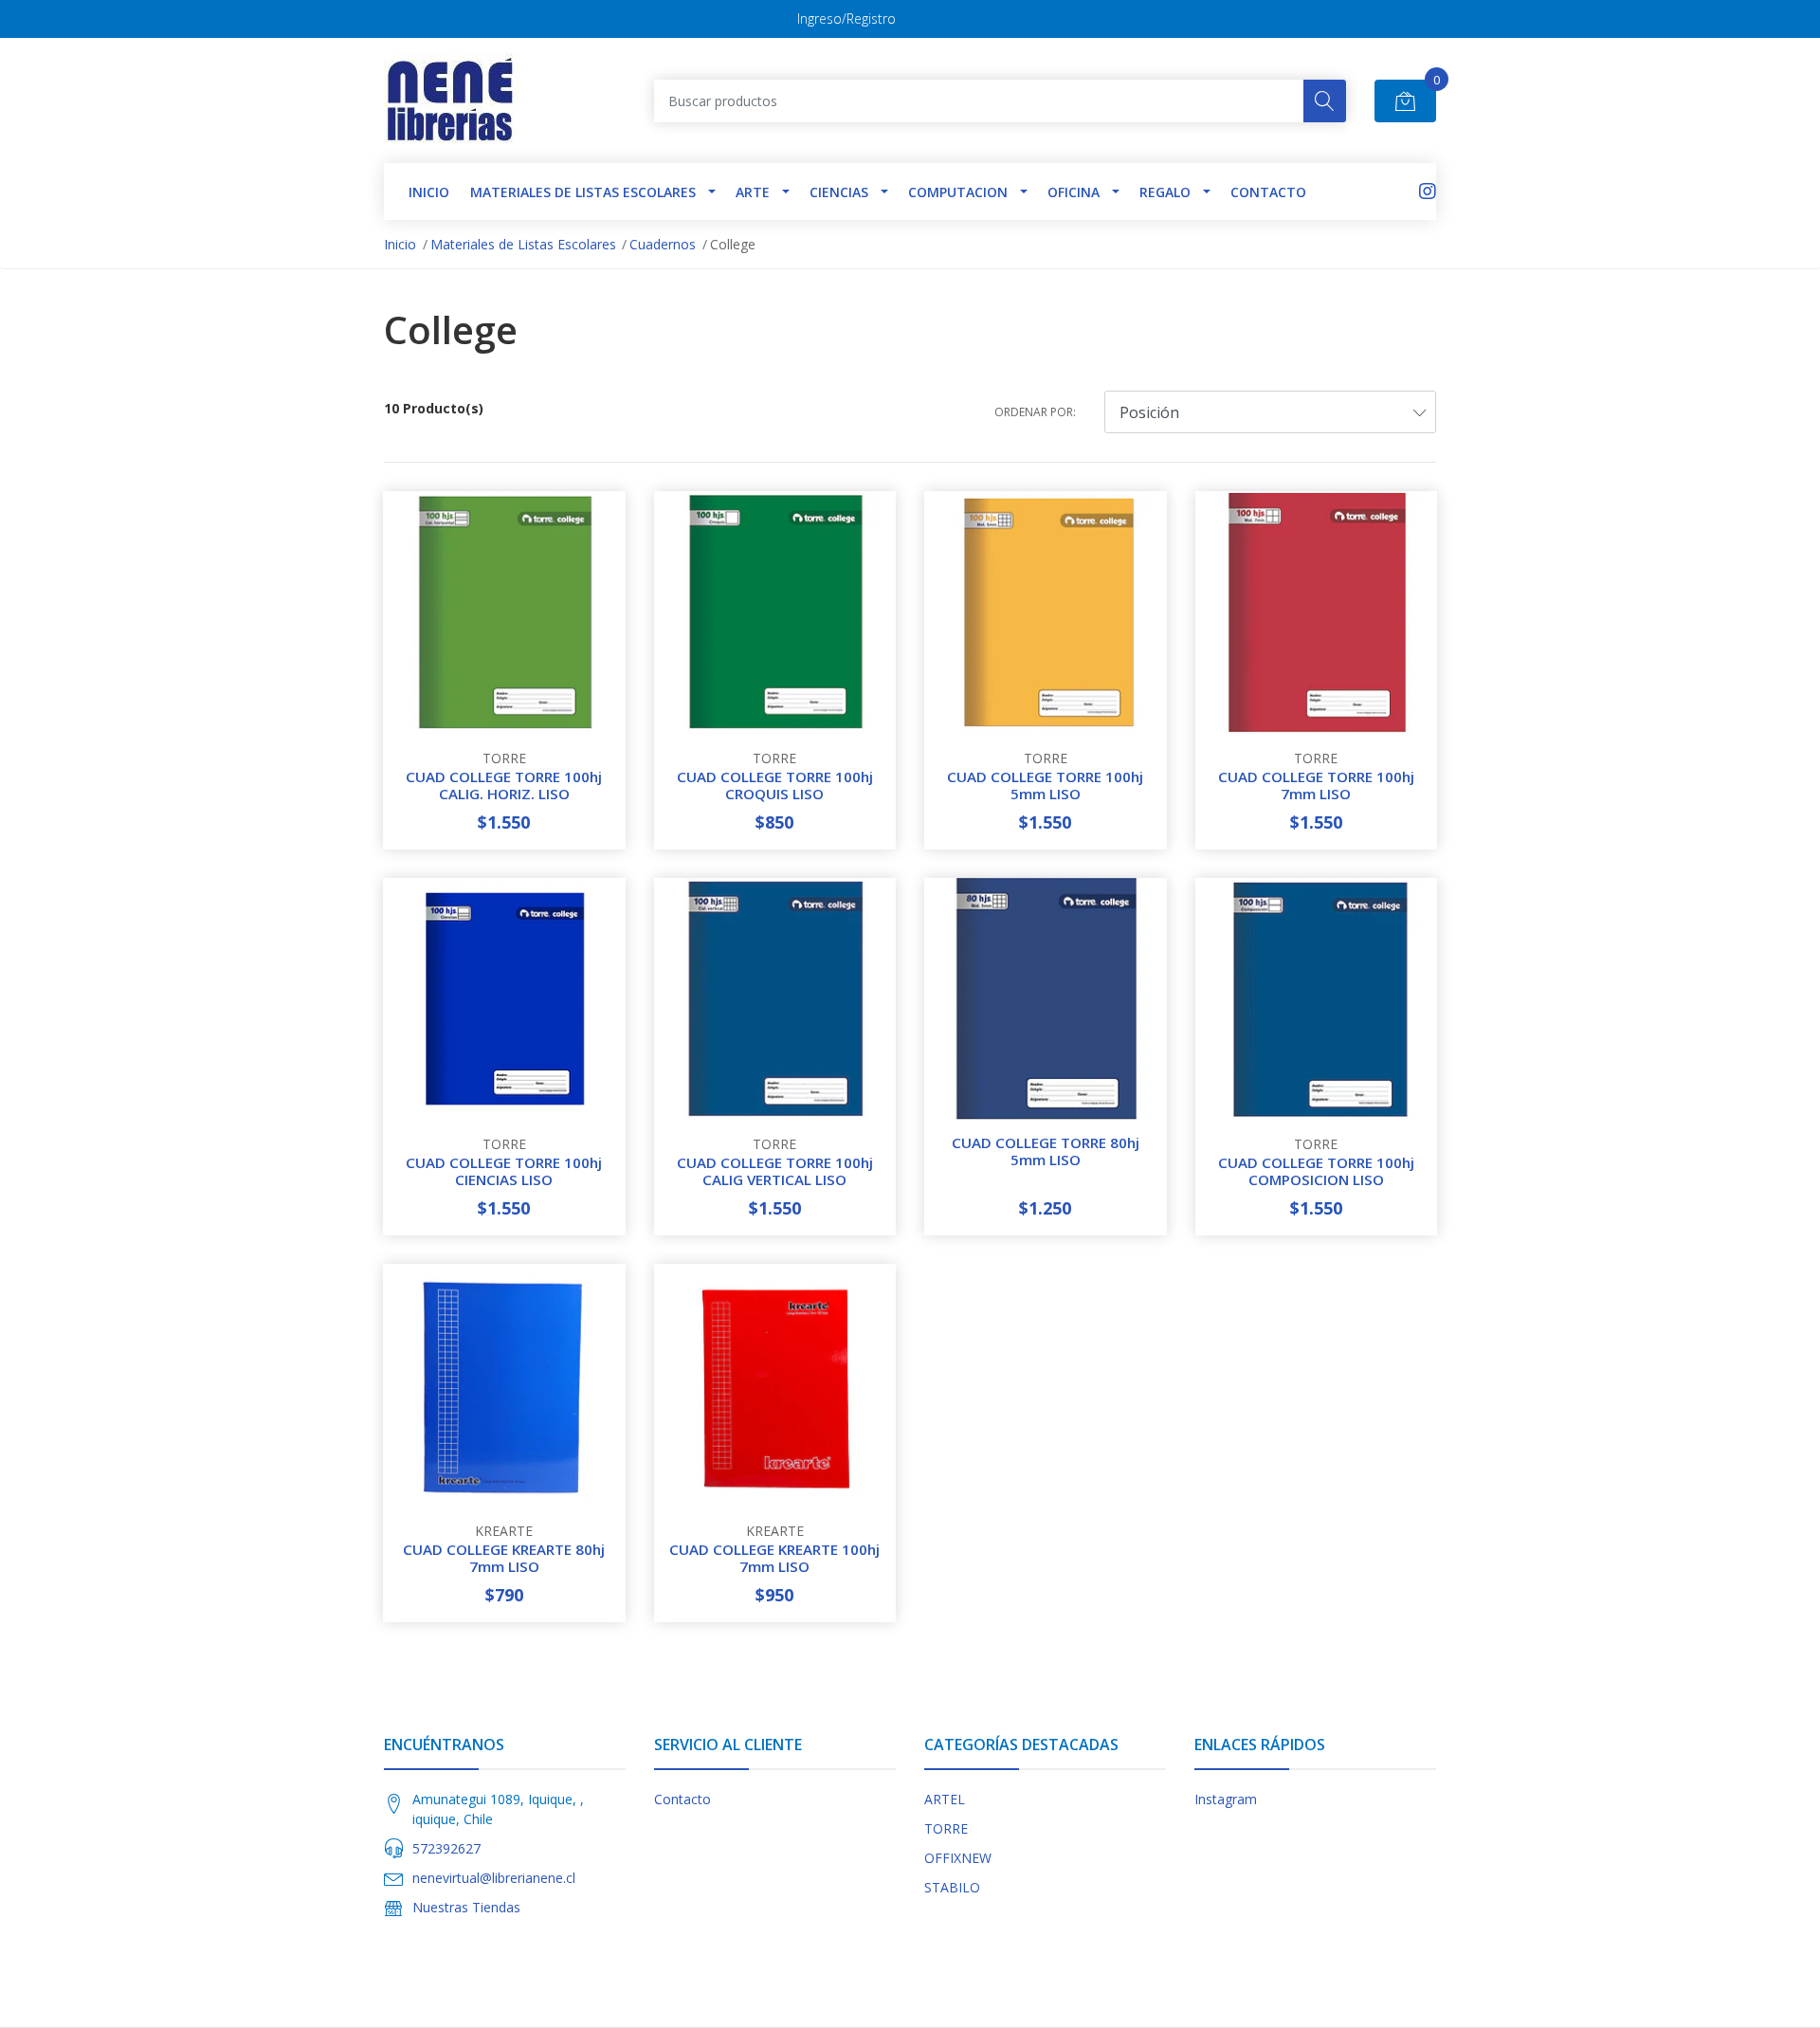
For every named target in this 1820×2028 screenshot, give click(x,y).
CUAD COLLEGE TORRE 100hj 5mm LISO (1045, 785)
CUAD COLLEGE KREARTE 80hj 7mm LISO (504, 1558)
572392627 (446, 1848)
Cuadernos (663, 244)
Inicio (400, 244)
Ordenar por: (1035, 412)
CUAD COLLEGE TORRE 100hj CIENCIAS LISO (504, 1171)
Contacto (1268, 192)
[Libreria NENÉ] (452, 100)
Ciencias (839, 192)
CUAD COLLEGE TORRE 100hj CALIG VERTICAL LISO (775, 1171)
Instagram (1226, 1799)
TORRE (946, 1828)
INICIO (429, 192)
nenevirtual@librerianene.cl (494, 1878)
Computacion (958, 192)
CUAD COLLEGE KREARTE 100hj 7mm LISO (774, 1558)
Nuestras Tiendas (466, 1907)
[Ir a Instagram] (1428, 191)
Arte (753, 192)
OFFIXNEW (958, 1858)
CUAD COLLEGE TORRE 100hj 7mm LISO (1316, 785)
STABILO (952, 1887)
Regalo (1165, 192)
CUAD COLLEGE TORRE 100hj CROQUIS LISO (775, 785)
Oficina (1074, 192)
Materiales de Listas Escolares (583, 192)
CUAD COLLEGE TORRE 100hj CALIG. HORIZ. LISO (504, 785)
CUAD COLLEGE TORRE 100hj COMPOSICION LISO (1316, 1171)
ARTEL (945, 1799)
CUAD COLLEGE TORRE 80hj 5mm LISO (1046, 1151)
